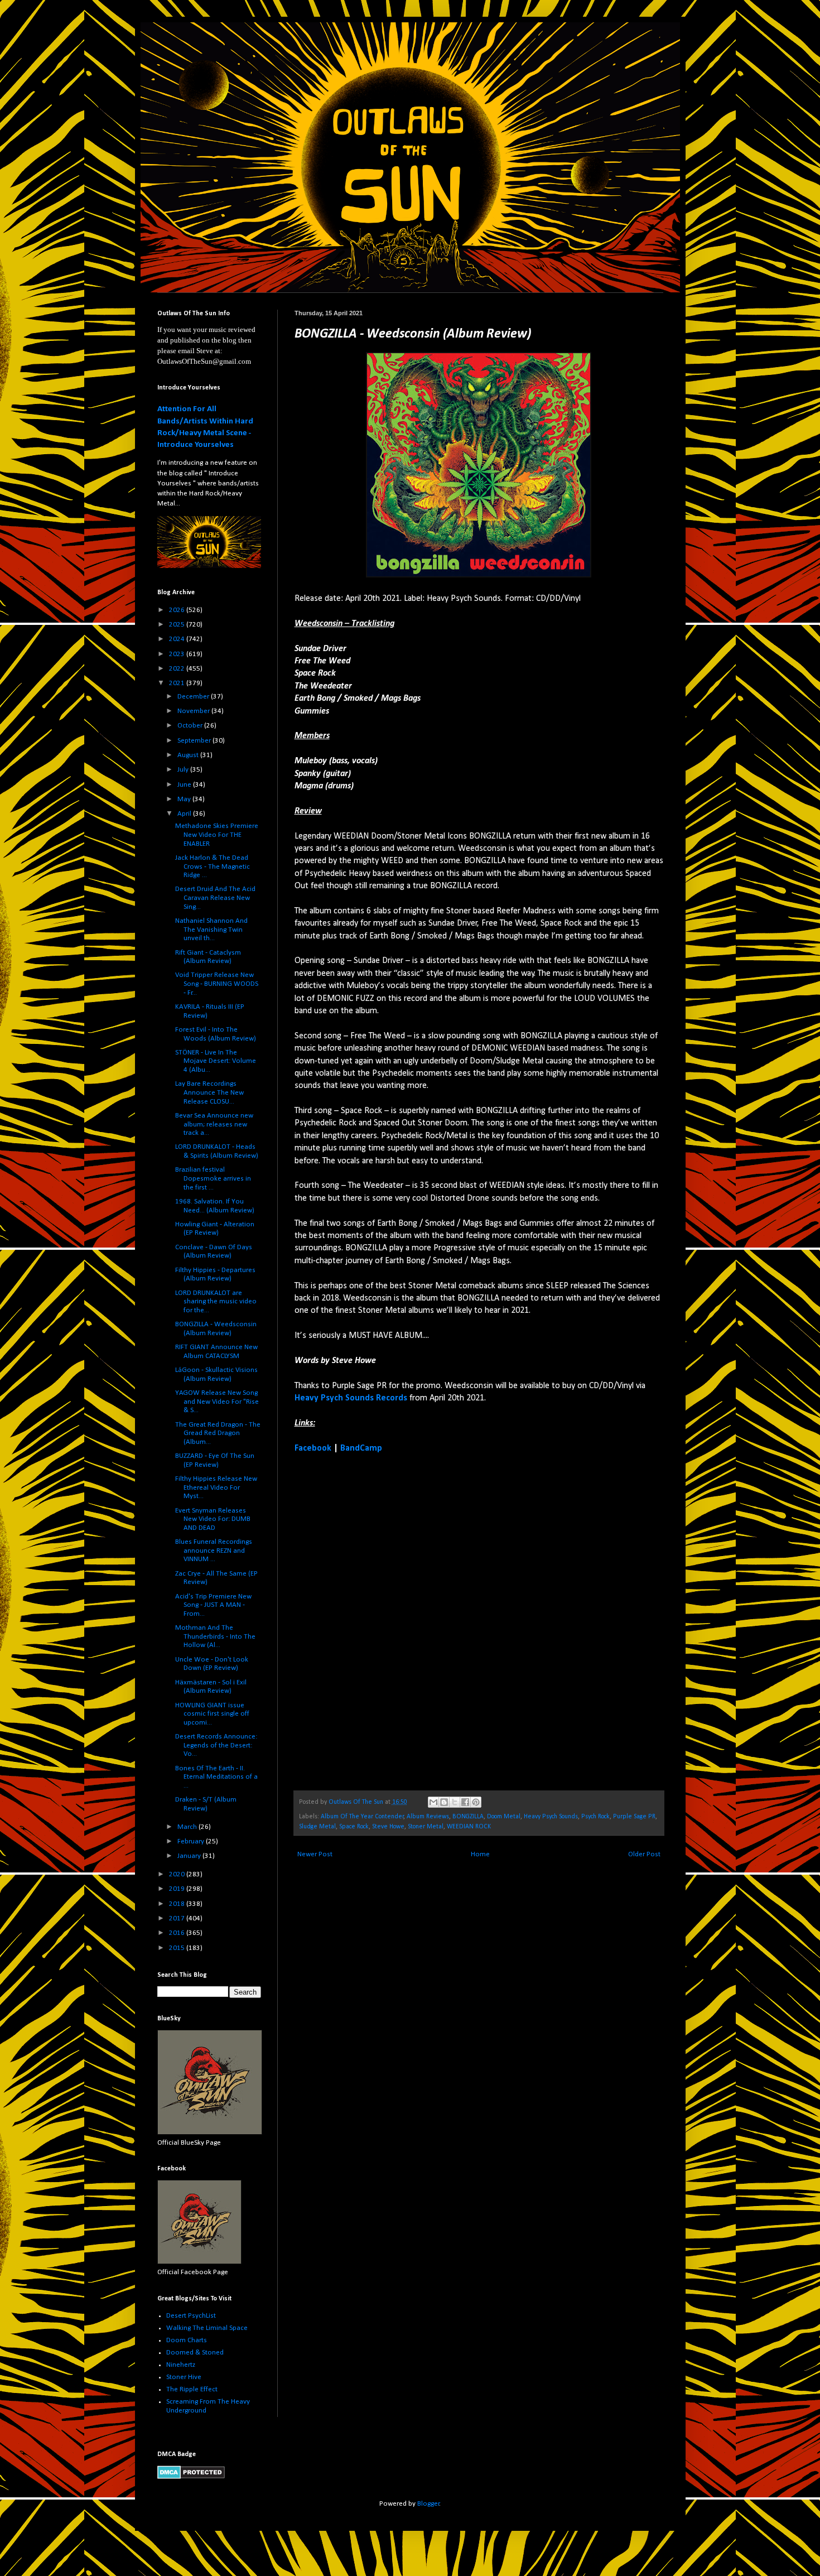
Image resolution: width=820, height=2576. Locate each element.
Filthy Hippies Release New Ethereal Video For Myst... (216, 1487)
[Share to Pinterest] (476, 1802)
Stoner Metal (426, 1827)
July (184, 770)
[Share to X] (455, 1802)
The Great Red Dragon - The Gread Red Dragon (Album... (218, 1433)
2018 (178, 1904)
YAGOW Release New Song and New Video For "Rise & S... (217, 1402)
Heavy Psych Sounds (551, 1817)
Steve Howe (388, 1827)
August (189, 755)
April (185, 814)
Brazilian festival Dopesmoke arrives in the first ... (213, 1178)
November (194, 711)
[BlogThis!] (444, 1802)
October (191, 726)
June (185, 785)
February (192, 1841)
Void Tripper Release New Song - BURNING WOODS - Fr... (217, 984)
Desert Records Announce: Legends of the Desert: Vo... (216, 1745)
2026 (178, 610)
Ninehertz (181, 2365)
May (185, 799)
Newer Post (315, 1854)
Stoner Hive (184, 2377)
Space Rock (354, 1827)
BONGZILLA (468, 1817)
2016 (178, 1933)
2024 (178, 639)
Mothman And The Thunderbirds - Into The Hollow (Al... (215, 1636)
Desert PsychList (191, 2316)
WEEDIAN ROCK (469, 1827)
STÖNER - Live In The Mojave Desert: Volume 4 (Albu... (216, 1061)
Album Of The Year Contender (362, 1817)
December (194, 697)
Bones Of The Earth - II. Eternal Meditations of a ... (216, 1777)
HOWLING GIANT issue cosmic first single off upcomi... (212, 1714)
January (190, 1856)
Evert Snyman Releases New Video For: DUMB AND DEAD (213, 1519)
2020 (178, 1874)
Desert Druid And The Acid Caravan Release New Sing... (215, 898)
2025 (178, 625)
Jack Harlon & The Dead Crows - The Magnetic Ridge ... (213, 866)
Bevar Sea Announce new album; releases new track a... (214, 1124)
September (195, 741)
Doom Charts (187, 2340)
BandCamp (361, 1448)
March (188, 1827)
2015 (178, 1948)
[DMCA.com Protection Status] (191, 2477)
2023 (178, 654)
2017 (178, 1918)
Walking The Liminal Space (207, 2328)
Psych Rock (595, 1817)
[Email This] (433, 1802)
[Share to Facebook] (465, 1802)
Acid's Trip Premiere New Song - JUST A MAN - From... (213, 1605)
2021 (178, 683)
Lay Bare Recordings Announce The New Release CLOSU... (209, 1092)
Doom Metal (504, 1817)
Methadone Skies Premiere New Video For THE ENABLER (217, 835)
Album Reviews (428, 1817)
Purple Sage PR (634, 1817)
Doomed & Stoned (195, 2353)
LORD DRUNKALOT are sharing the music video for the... (216, 1302)
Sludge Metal (317, 1827)
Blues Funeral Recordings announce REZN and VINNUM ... (214, 1551)
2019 (178, 1889)
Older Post (644, 1854)
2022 (178, 669)
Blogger (428, 2504)
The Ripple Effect (192, 2389)
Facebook (313, 1448)
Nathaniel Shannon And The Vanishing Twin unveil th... (211, 930)
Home (480, 1854)
